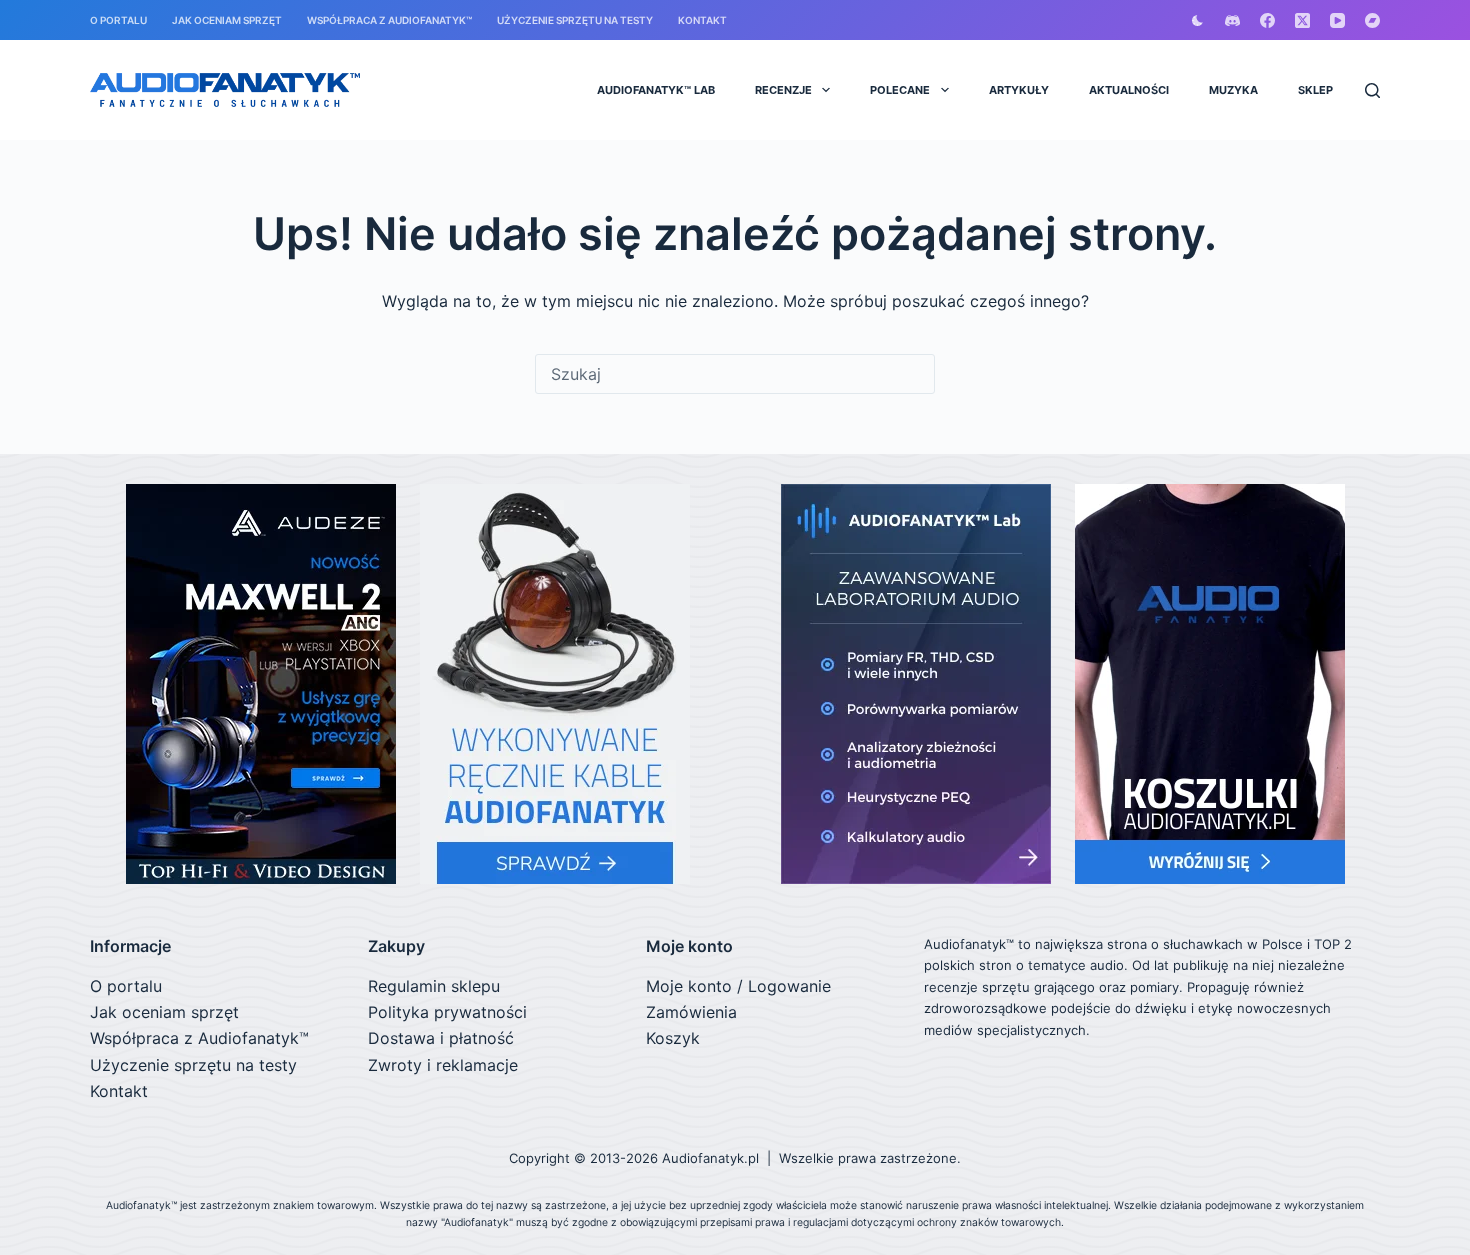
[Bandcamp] (1372, 20)
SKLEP (1315, 90)
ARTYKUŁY (1019, 90)
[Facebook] (1267, 20)
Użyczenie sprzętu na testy (575, 20)
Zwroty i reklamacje (443, 1065)
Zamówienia (691, 1012)
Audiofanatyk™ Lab (656, 90)
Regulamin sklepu (434, 986)
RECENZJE (783, 90)
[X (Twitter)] (1302, 20)
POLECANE (900, 90)
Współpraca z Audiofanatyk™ (389, 20)
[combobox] (735, 374)
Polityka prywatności (447, 1012)
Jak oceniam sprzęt (227, 20)
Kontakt (702, 20)
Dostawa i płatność (441, 1038)
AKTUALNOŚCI (1129, 90)
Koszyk (673, 1038)
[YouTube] (1337, 20)
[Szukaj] (1372, 90)
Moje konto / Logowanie (738, 986)
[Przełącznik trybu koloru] (1197, 20)
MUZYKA (1233, 90)
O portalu (118, 20)
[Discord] (1232, 20)
